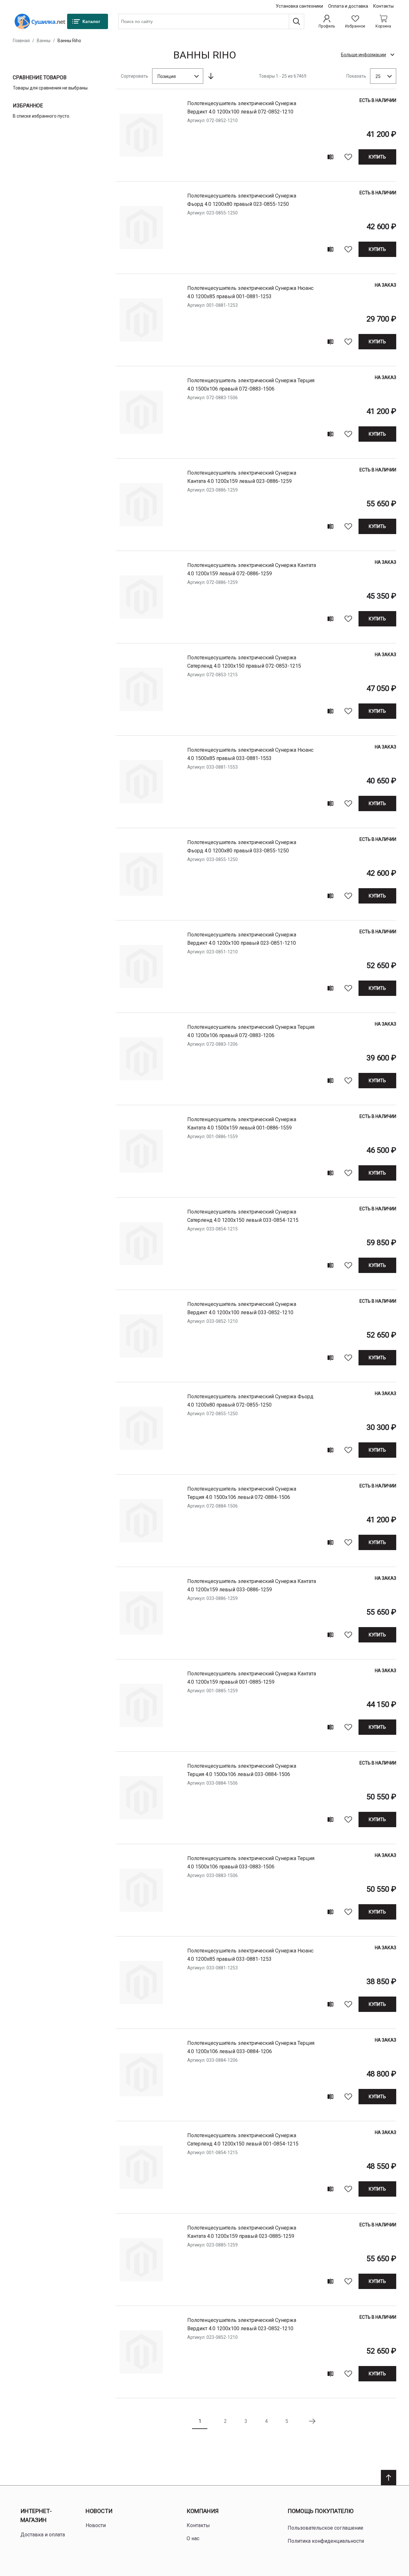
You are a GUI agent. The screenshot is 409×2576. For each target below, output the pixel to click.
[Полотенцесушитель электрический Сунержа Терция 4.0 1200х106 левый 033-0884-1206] (141, 2075)
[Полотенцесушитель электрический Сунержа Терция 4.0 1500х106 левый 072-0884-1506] (141, 1521)
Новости (99, 2511)
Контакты (383, 6)
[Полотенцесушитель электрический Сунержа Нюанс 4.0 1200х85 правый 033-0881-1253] (141, 1982)
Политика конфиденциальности (326, 2541)
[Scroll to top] (389, 2478)
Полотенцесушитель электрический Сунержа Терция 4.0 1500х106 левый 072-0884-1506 (242, 1493)
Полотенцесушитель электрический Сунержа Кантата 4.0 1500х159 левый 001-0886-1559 (242, 1124)
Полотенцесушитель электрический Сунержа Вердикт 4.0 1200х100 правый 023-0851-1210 (242, 939)
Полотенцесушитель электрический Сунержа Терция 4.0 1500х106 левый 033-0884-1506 (242, 1770)
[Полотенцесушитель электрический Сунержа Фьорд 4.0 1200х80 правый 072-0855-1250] (141, 1428)
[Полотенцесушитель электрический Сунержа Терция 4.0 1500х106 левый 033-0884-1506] (141, 1798)
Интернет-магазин (36, 2516)
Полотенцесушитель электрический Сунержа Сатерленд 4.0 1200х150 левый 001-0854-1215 (243, 2140)
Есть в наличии (378, 100)
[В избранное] (348, 157)
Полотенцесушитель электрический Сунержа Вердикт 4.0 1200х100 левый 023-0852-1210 (242, 2324)
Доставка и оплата (43, 2535)
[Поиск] (297, 21)
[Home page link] (40, 21)
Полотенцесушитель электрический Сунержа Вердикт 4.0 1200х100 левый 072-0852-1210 (242, 108)
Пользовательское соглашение (325, 2528)
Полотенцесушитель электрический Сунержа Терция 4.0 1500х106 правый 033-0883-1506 (251, 1862)
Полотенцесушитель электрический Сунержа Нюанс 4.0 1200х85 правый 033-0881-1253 (250, 1955)
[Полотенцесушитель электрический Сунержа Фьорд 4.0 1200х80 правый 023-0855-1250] (141, 228)
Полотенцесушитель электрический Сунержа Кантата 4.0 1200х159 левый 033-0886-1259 (252, 1585)
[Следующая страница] (312, 2421)
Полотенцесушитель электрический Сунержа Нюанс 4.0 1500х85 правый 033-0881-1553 (250, 754)
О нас (193, 2538)
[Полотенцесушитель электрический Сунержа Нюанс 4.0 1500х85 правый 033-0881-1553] (141, 782)
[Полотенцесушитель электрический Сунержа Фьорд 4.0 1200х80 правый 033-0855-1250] (141, 874)
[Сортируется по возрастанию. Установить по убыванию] (211, 76)
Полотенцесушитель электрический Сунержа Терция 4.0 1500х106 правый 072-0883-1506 (251, 385)
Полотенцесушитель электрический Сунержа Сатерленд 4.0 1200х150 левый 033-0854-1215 (243, 1216)
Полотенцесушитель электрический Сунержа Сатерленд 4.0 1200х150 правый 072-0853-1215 (244, 662)
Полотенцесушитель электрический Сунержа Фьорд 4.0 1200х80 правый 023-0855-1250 (242, 200)
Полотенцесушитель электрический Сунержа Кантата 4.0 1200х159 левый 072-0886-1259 (252, 569)
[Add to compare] (330, 157)
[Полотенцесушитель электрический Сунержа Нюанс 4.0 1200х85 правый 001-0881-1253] (141, 320)
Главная (21, 41)
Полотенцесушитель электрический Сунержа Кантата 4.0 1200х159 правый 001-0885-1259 (252, 1678)
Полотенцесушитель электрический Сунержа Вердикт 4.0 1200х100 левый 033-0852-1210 (242, 1308)
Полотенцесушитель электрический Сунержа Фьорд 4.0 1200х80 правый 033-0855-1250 (242, 846)
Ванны (44, 41)
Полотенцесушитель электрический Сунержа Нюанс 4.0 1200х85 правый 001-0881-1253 (250, 292)
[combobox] (211, 21)
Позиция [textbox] (167, 76)
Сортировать (135, 76)
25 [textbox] (378, 76)
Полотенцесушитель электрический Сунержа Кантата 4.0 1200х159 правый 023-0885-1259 (242, 2232)
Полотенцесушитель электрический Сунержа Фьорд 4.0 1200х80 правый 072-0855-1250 (250, 1401)
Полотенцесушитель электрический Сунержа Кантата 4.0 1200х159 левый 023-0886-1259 (242, 477)
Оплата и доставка (348, 6)
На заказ (386, 285)
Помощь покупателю (320, 2511)
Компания (203, 2511)
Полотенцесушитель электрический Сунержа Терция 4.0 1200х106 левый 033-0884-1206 (251, 2047)
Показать (356, 76)
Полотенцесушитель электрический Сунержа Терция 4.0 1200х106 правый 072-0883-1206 (251, 1031)
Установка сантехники (299, 6)
